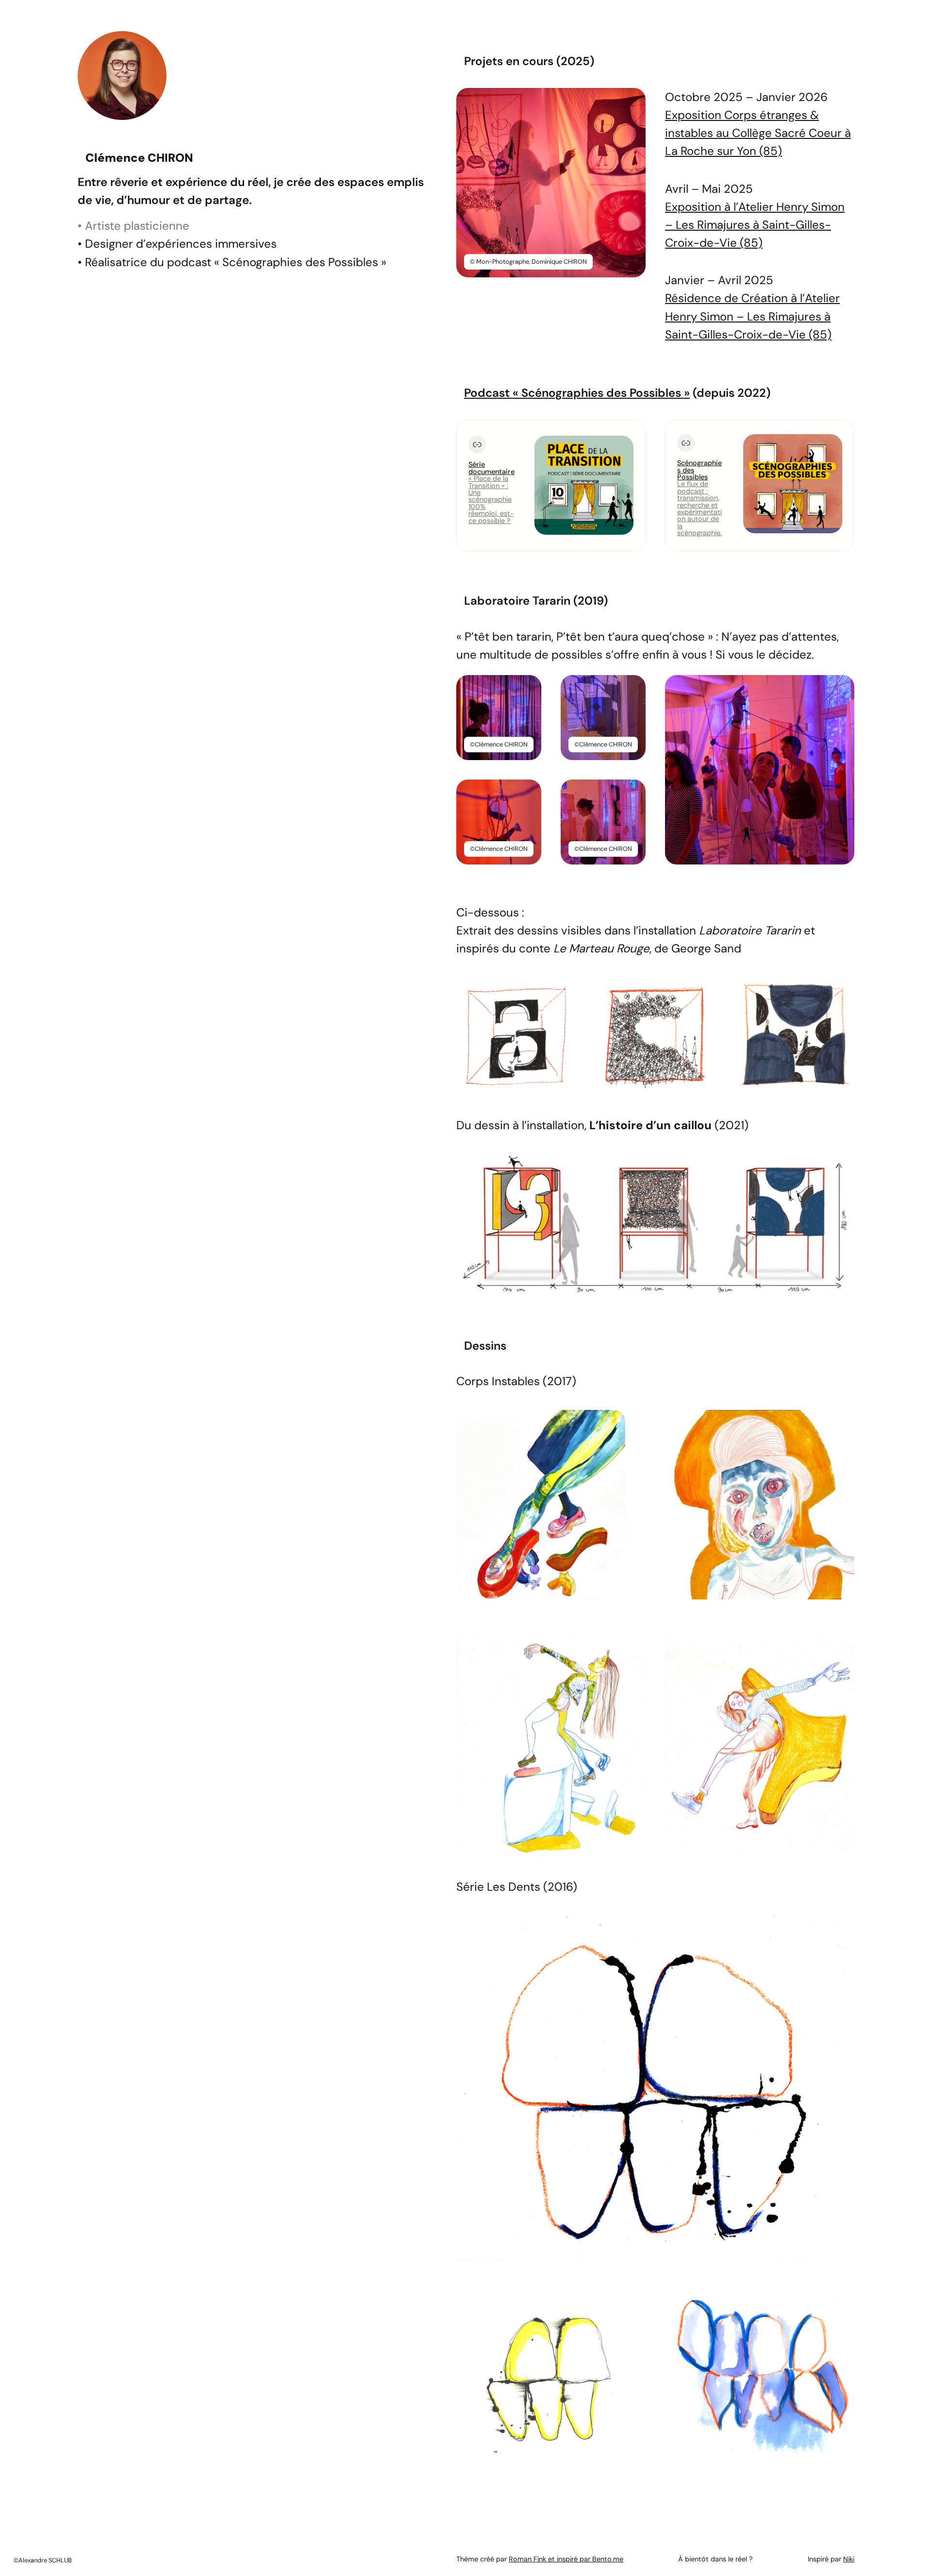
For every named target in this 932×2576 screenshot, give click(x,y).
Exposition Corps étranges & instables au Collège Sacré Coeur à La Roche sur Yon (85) (758, 133)
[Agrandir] (633, 101)
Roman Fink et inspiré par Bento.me (566, 2559)
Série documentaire (491, 468)
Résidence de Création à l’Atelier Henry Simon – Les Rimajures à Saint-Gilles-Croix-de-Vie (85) (752, 316)
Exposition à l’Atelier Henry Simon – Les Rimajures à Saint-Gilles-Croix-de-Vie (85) (755, 225)
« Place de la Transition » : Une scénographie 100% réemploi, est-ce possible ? (491, 499)
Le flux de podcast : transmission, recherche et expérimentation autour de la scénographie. (699, 508)
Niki (849, 2559)
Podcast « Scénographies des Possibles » (577, 393)
